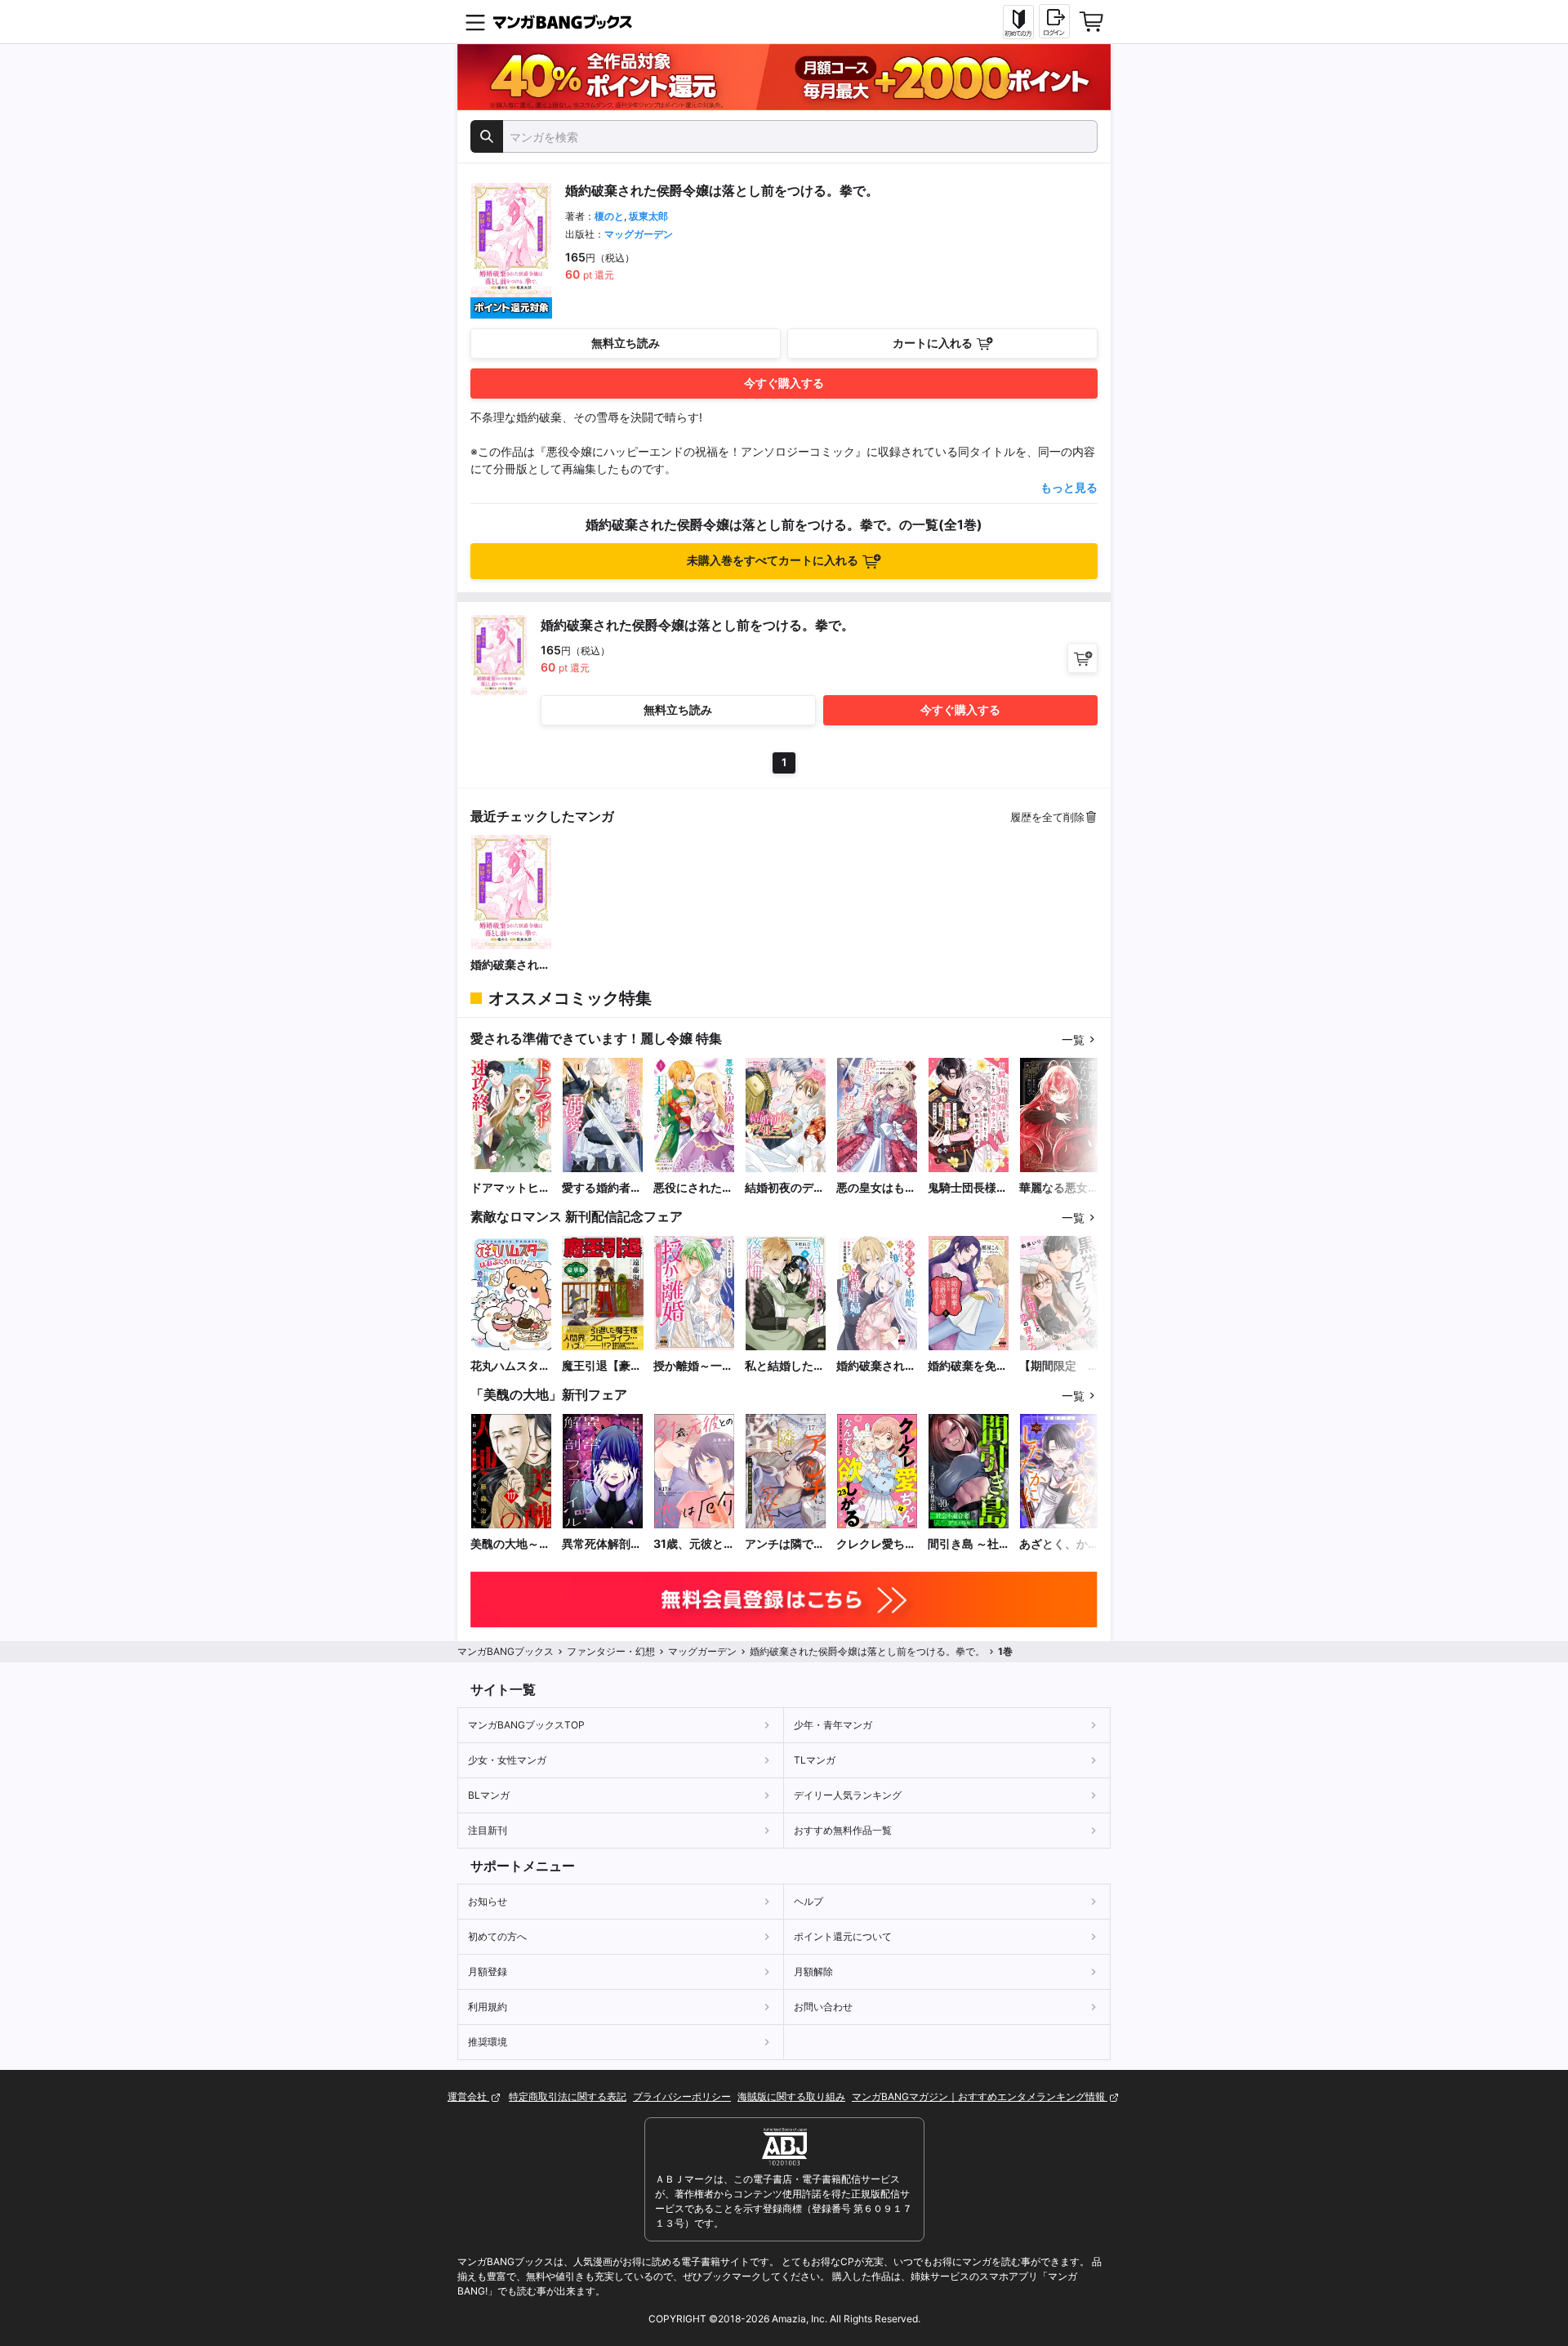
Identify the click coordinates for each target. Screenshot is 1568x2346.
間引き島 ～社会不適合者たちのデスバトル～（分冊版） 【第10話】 (968, 1544)
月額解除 (813, 1971)
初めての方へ (497, 1936)
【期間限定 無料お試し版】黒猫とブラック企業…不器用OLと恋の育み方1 (1060, 1366)
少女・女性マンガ (507, 1760)
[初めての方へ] (1018, 22)
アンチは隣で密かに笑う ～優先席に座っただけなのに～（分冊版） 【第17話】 (785, 1544)
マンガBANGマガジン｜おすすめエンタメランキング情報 (980, 2096)
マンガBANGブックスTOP (526, 1725)
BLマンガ (489, 1795)
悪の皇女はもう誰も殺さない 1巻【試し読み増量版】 (876, 1188)
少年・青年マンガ (833, 1725)
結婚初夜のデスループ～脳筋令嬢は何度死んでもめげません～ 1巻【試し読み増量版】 (785, 1188)
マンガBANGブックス (506, 1651)
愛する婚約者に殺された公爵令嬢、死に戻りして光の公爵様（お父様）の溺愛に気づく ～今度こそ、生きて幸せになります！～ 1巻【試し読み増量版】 (602, 1188)
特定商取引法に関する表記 (568, 2096)
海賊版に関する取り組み (791, 2096)
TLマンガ (815, 1760)
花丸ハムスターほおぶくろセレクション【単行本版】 (510, 1366)
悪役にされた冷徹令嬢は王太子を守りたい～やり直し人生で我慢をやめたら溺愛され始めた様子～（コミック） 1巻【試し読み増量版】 (693, 1188)
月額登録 (488, 1971)
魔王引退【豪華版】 (602, 1366)
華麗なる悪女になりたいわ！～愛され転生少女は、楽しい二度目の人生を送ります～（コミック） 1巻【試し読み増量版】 (1059, 1188)
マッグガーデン (639, 234)
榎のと (609, 216)
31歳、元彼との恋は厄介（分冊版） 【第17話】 (694, 1544)
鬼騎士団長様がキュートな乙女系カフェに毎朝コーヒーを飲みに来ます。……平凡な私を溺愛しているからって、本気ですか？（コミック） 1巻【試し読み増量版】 (968, 1188)
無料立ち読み (626, 343)
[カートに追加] (1082, 658)
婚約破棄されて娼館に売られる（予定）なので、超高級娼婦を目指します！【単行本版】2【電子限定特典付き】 (876, 1366)
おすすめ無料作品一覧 (843, 1830)
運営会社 (468, 2096)
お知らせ (488, 1901)
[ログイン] (1054, 21)
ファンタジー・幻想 (611, 1651)
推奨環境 (488, 2042)
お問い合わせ (823, 2007)
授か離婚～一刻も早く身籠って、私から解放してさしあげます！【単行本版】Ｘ (693, 1366)
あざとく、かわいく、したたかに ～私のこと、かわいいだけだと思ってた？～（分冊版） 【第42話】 (1059, 1544)
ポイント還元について (843, 1936)
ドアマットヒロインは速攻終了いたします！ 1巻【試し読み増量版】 (510, 1188)
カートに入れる (933, 343)
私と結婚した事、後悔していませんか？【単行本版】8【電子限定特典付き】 (785, 1366)
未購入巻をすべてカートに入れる (773, 560)
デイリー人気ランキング (848, 1795)
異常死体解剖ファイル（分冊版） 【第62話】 (602, 1544)
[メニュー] (475, 22)
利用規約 (488, 2007)
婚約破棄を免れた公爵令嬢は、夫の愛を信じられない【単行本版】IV (968, 1366)
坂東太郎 (648, 216)
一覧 (1073, 1039)
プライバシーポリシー (682, 2096)
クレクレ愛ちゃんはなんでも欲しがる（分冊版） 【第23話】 (876, 1544)
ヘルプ (808, 1901)
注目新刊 (488, 1830)
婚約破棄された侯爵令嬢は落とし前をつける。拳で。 (510, 965)
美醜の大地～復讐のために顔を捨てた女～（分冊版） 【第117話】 (510, 1544)
